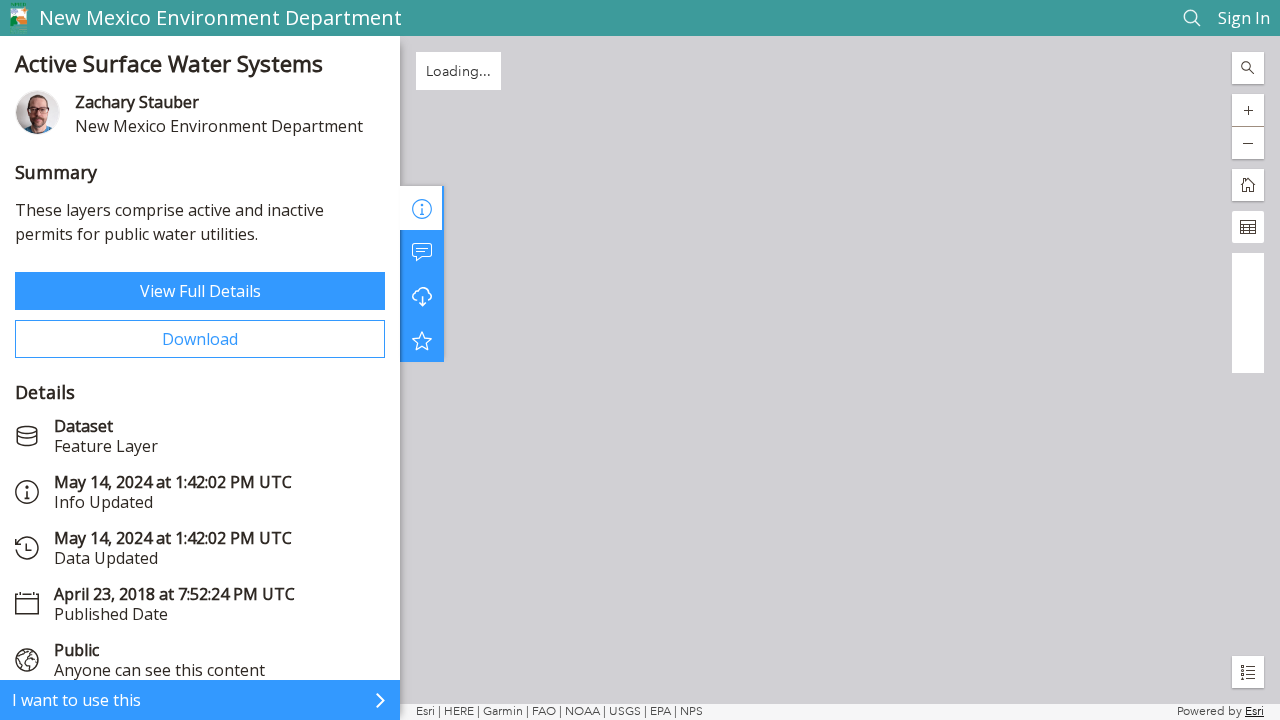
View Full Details (200, 291)
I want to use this (76, 700)
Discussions (422, 252)
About (422, 208)
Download (200, 339)
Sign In (1244, 18)
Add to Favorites (422, 340)
